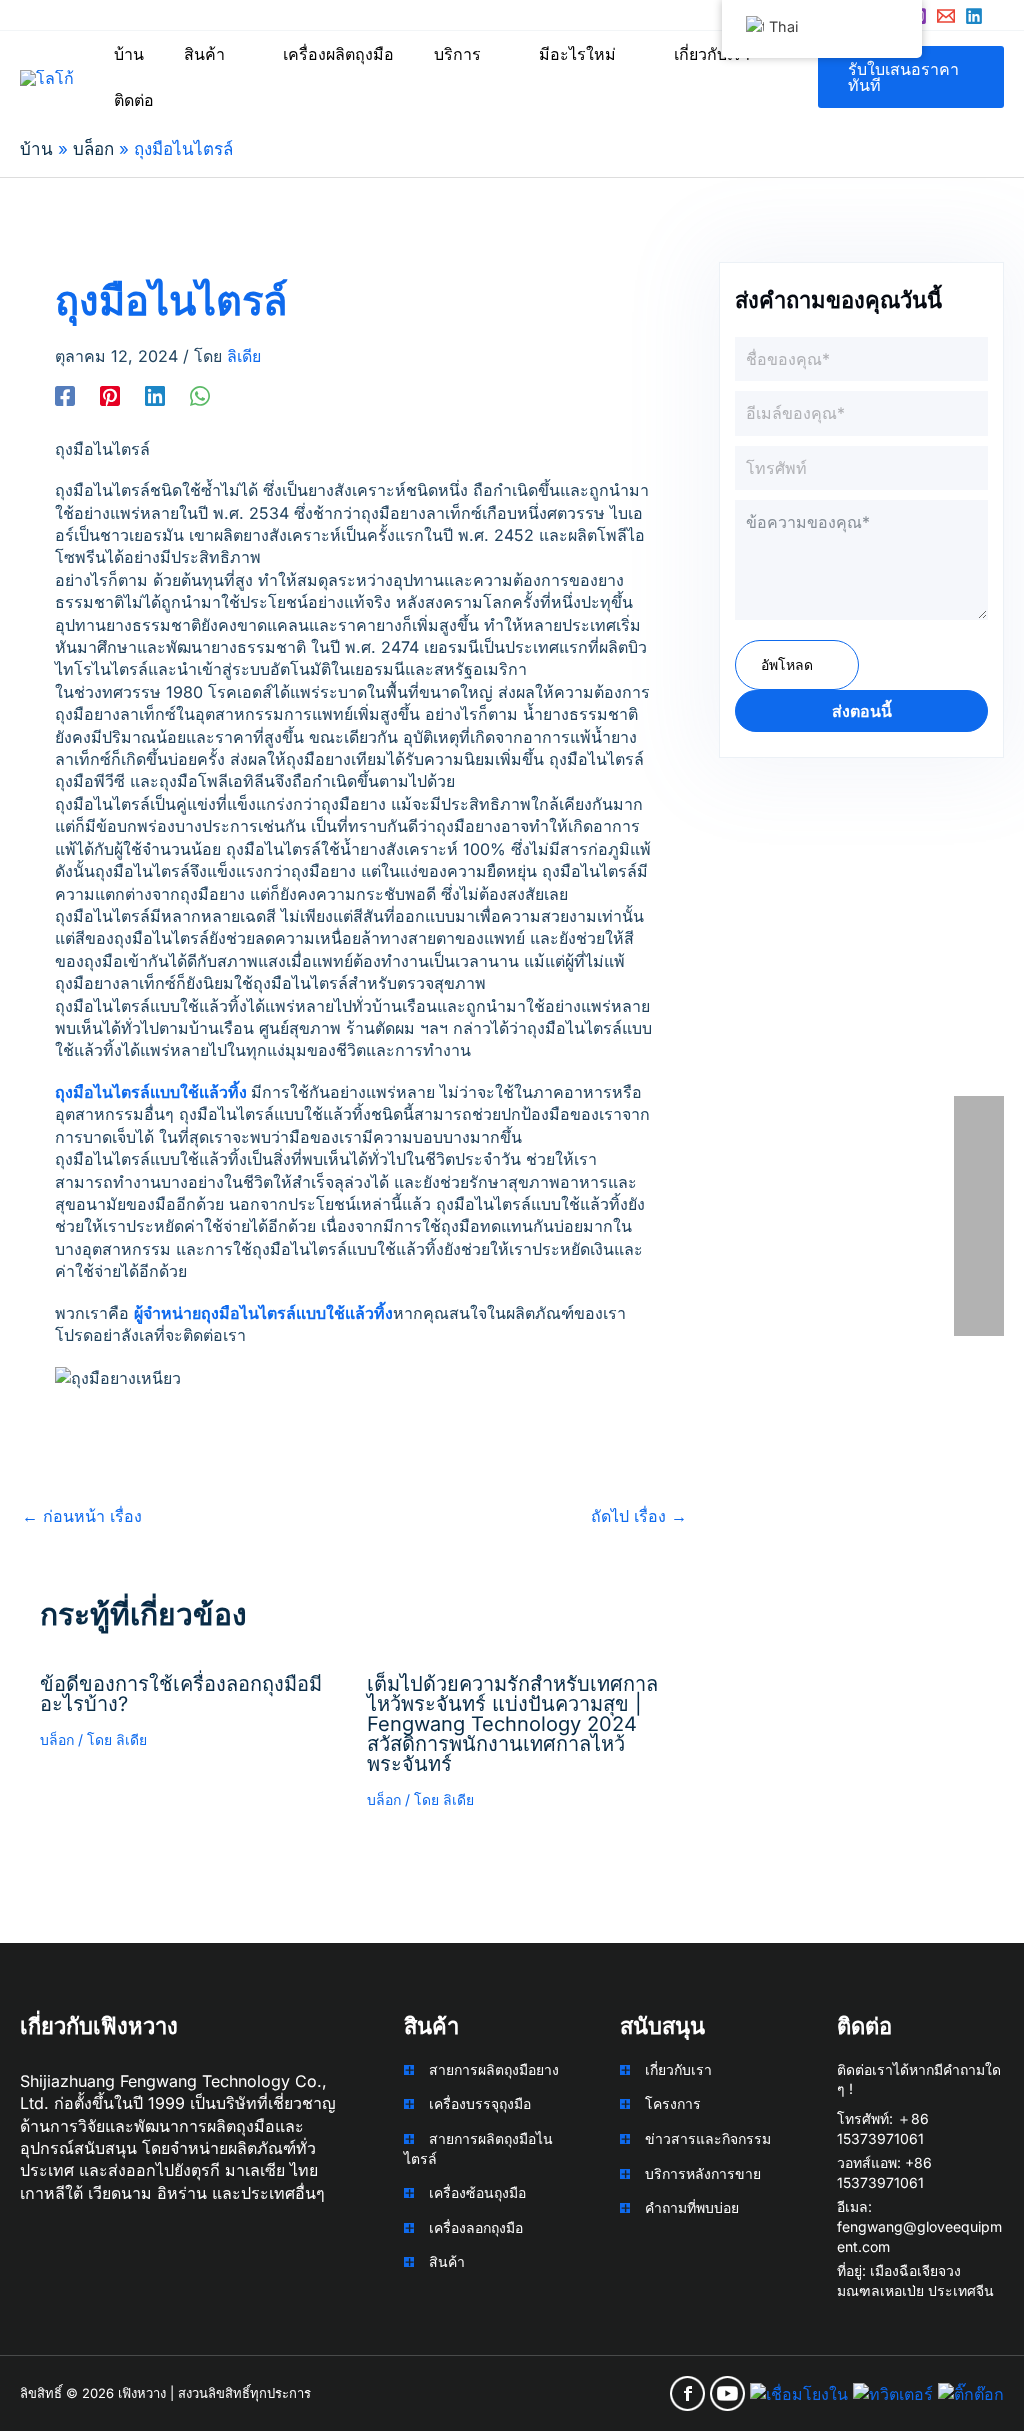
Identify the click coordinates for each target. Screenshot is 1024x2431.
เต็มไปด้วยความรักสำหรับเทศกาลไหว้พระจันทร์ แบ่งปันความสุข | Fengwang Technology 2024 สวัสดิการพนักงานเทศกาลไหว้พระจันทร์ (512, 1724)
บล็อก (57, 1739)
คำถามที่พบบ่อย (692, 2207)
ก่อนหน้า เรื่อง (82, 1516)
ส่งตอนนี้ (862, 711)
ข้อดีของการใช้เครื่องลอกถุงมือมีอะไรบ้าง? (181, 1694)
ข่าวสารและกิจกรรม (708, 2138)
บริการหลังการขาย (703, 2173)
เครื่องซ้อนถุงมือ (477, 2192)
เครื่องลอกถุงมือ (476, 2227)
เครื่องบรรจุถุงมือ (480, 2103)
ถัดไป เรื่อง (639, 1516)
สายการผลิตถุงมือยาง (494, 2069)
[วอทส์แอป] (200, 395)
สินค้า (447, 2261)
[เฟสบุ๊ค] (65, 395)
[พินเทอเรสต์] (110, 395)
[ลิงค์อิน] (974, 16)
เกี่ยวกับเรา (678, 2069)
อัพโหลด (787, 664)
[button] (234, 54)
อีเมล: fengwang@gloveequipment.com (919, 2226)
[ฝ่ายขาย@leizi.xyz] (946, 16)
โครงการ (673, 2103)
